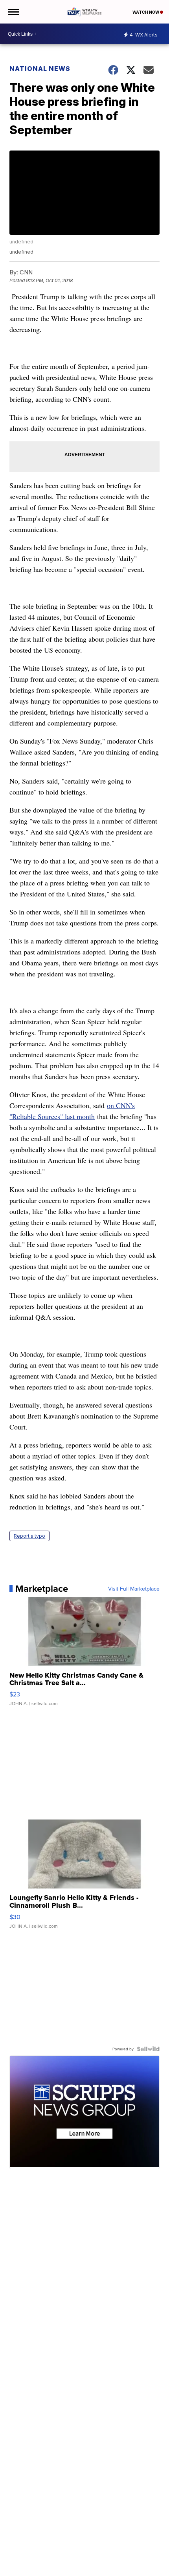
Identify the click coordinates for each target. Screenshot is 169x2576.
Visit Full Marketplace (134, 1589)
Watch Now (146, 12)
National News (40, 69)
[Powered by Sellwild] (148, 2049)
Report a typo (29, 1536)
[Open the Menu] (13, 12)
